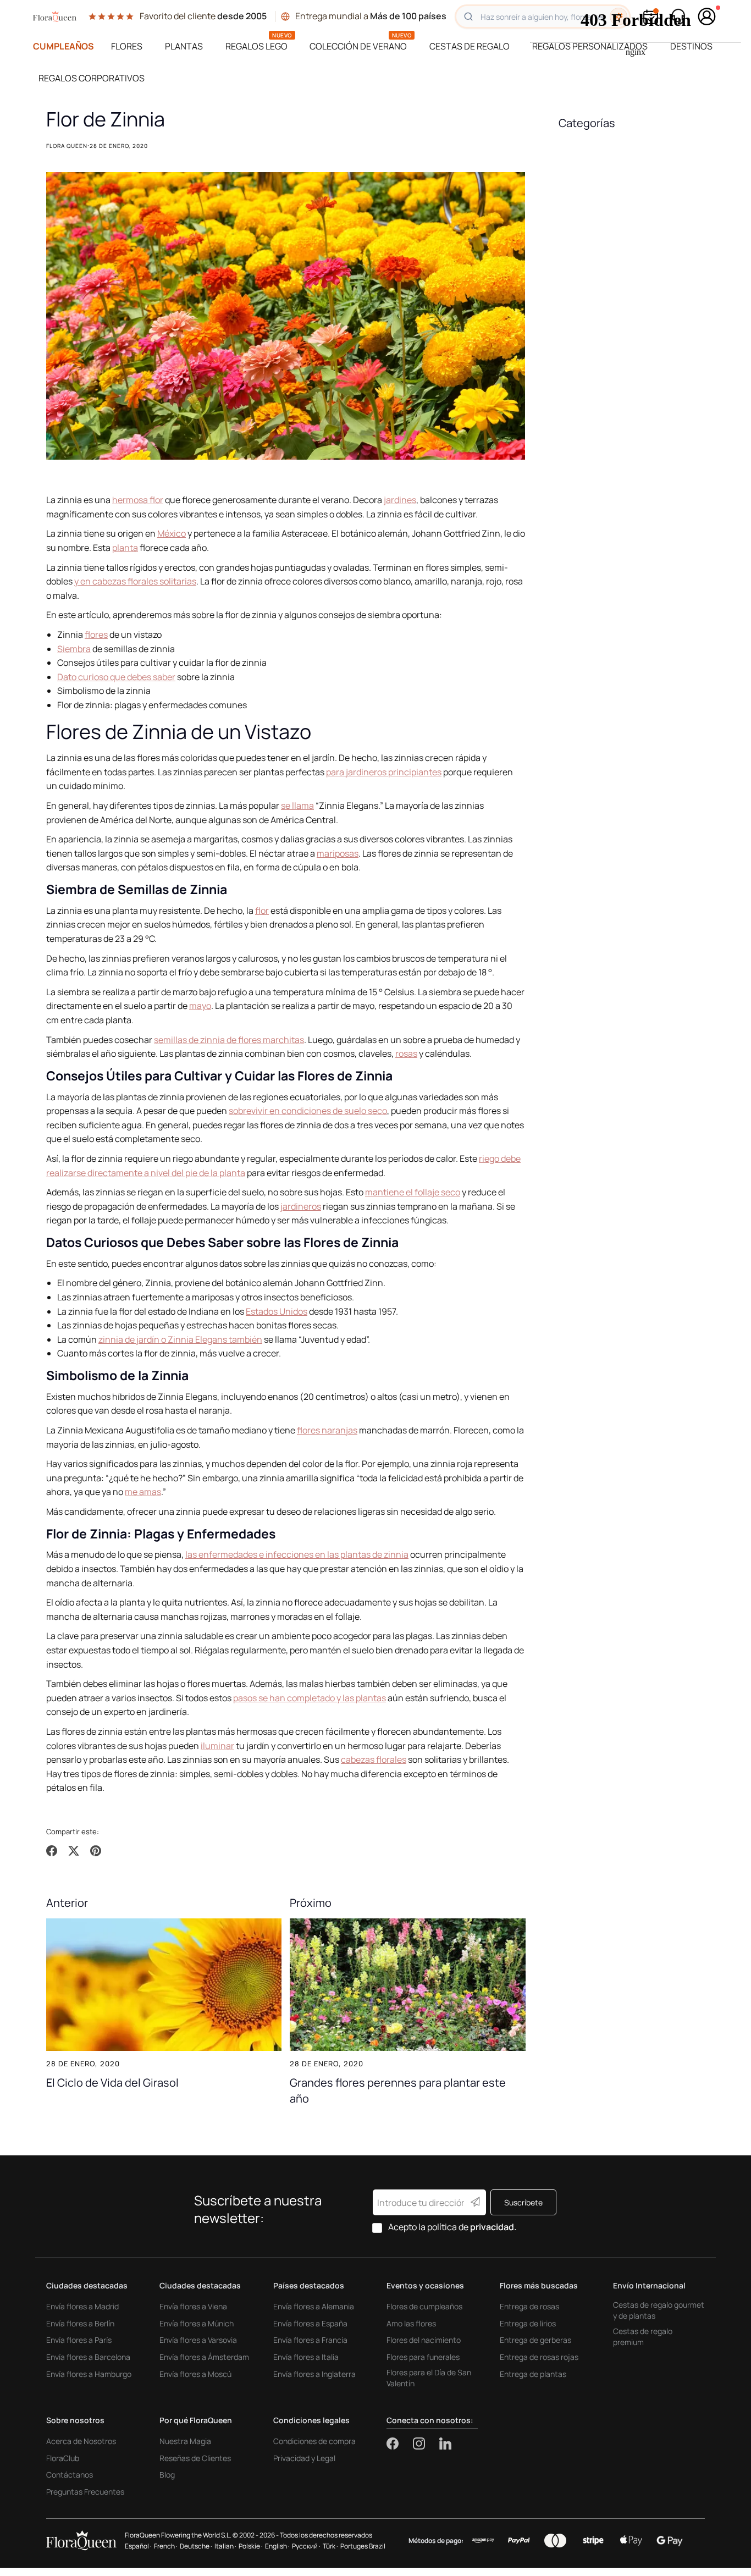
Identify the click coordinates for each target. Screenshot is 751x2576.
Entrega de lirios (528, 2323)
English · (277, 2546)
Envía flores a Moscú (195, 2374)
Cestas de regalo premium (643, 2337)
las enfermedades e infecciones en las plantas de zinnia (297, 1554)
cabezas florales (374, 1759)
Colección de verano (358, 46)
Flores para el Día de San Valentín (429, 2378)
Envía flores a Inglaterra (314, 2374)
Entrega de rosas (529, 2306)
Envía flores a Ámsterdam (204, 2357)
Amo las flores (411, 2323)
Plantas (184, 46)
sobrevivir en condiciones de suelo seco (308, 1111)
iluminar (217, 1746)
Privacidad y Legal (304, 2458)
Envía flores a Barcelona (88, 2357)
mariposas (338, 853)
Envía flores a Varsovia (198, 2340)
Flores (127, 46)
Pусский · (306, 2546)
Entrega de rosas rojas (539, 2357)
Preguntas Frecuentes (85, 2492)
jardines (400, 500)
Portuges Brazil (363, 2546)
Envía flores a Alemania (314, 2306)
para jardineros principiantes (384, 772)
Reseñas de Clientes (195, 2458)
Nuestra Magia (185, 2441)
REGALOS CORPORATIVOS (92, 78)
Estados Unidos (277, 1311)
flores (96, 635)
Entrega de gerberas (535, 2340)
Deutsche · (196, 2546)
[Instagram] (426, 2443)
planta (125, 548)
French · (166, 2546)
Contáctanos (70, 2475)
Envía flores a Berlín (80, 2323)
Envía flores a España (310, 2323)
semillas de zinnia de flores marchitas (229, 1040)
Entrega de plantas (533, 2374)
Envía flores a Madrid (82, 2306)
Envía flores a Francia (310, 2340)
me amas (143, 1492)
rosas (406, 1053)
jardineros (301, 1206)
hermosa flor (138, 500)
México (172, 533)
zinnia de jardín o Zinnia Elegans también (180, 1339)
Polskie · (251, 2546)
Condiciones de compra (314, 2441)
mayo (200, 1006)
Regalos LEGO (256, 46)
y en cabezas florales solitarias (135, 581)
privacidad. (493, 2227)
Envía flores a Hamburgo (89, 2374)
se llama (297, 806)
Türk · (330, 2546)
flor (262, 911)
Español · (138, 2546)
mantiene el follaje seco (413, 1192)
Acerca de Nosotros (81, 2441)
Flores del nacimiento (424, 2340)
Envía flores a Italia (306, 2357)
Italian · (225, 2546)
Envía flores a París (79, 2340)
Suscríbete (523, 2202)
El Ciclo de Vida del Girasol (112, 2082)
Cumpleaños (63, 46)
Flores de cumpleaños (424, 2306)
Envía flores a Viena (193, 2306)
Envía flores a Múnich (197, 2323)
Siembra (74, 649)
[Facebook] (400, 2443)
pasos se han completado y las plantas (310, 1698)
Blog (167, 2475)
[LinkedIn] (445, 2443)
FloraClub (63, 2458)
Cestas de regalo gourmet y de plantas (659, 2310)
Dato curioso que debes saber (116, 677)
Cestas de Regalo (470, 46)
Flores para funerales (423, 2357)
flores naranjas (327, 1430)
